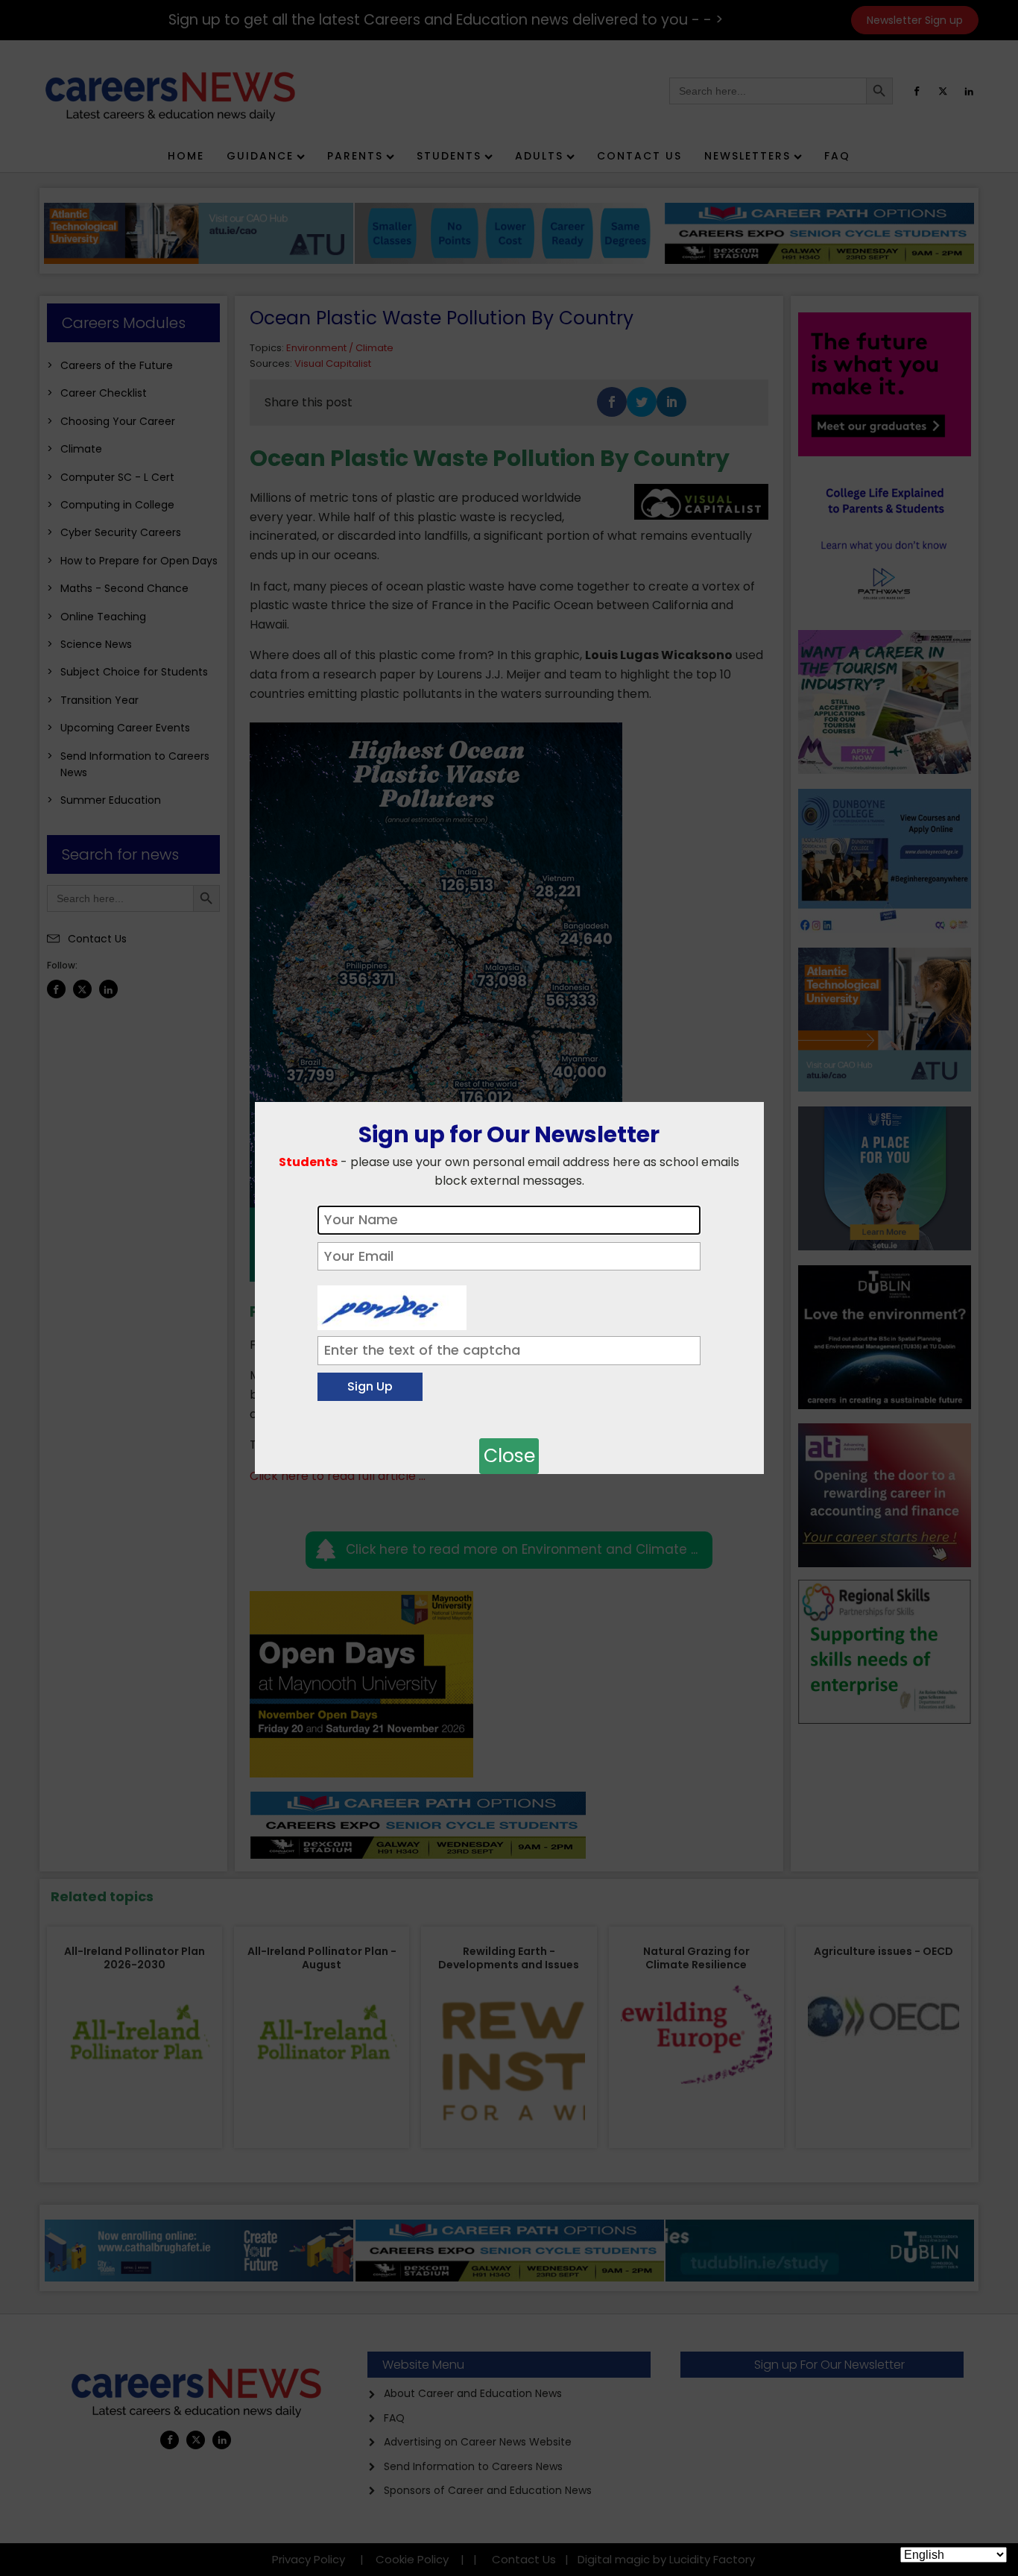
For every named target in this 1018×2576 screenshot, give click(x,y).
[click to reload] (392, 1304)
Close (509, 1456)
